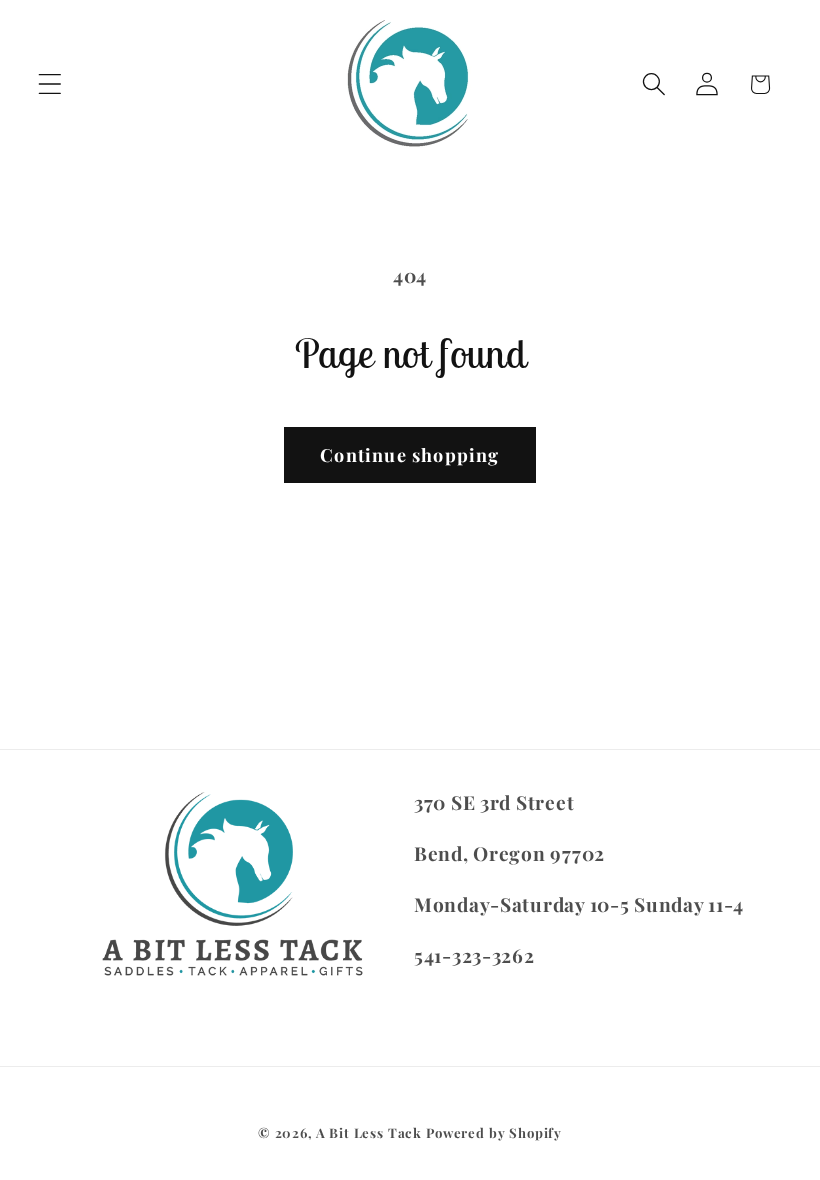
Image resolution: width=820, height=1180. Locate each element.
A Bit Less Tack (369, 1132)
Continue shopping (409, 455)
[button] (50, 84)
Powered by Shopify (494, 1132)
